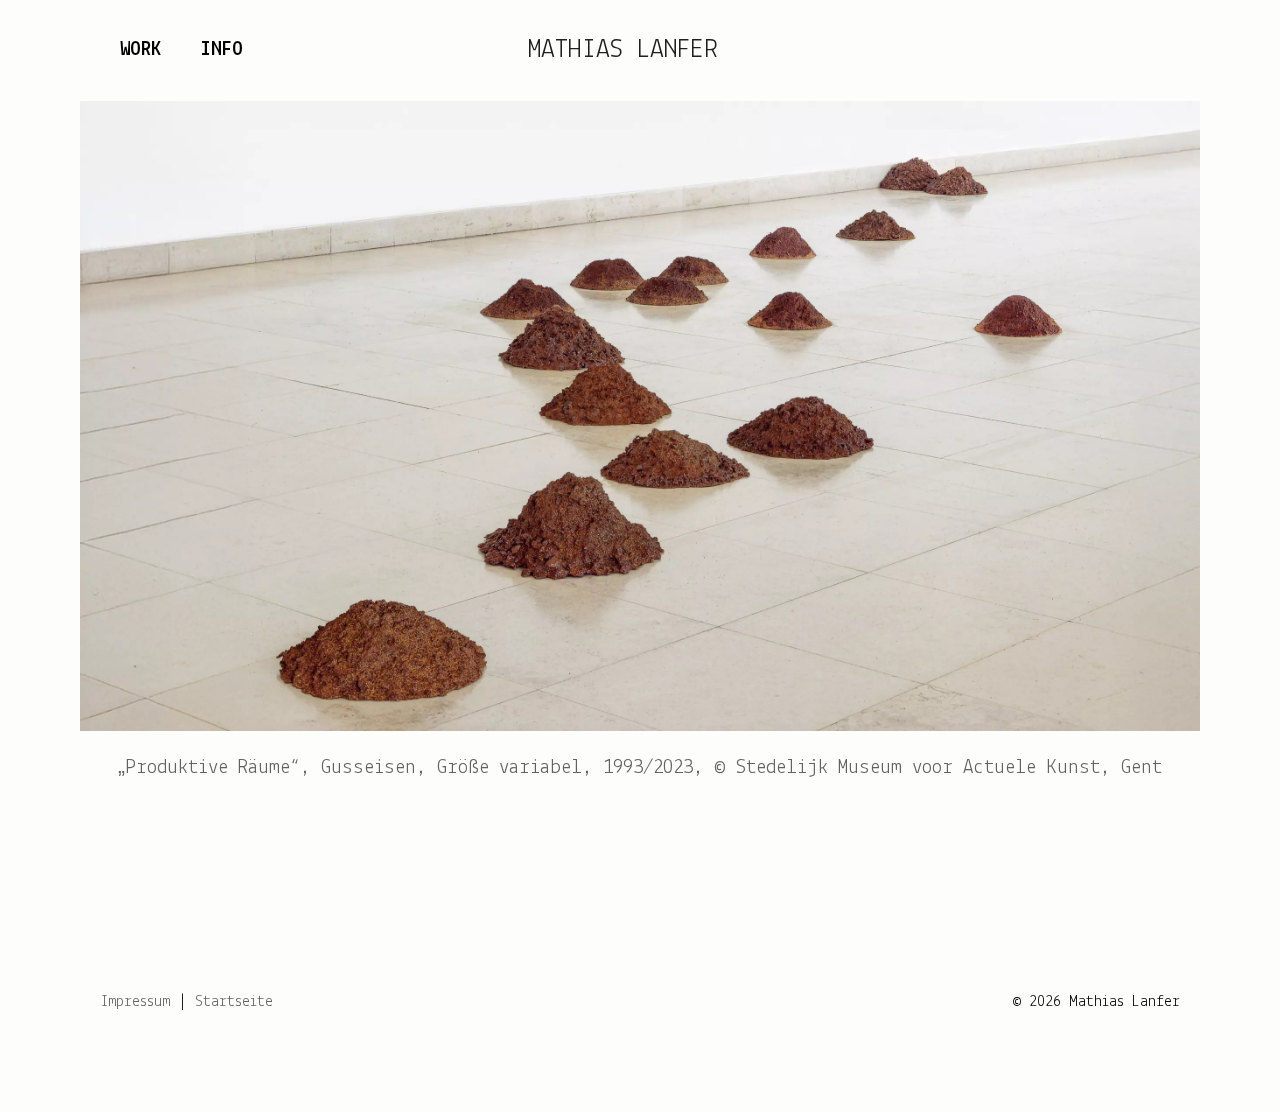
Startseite (234, 1002)
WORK (140, 50)
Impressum (135, 1002)
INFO (222, 50)
